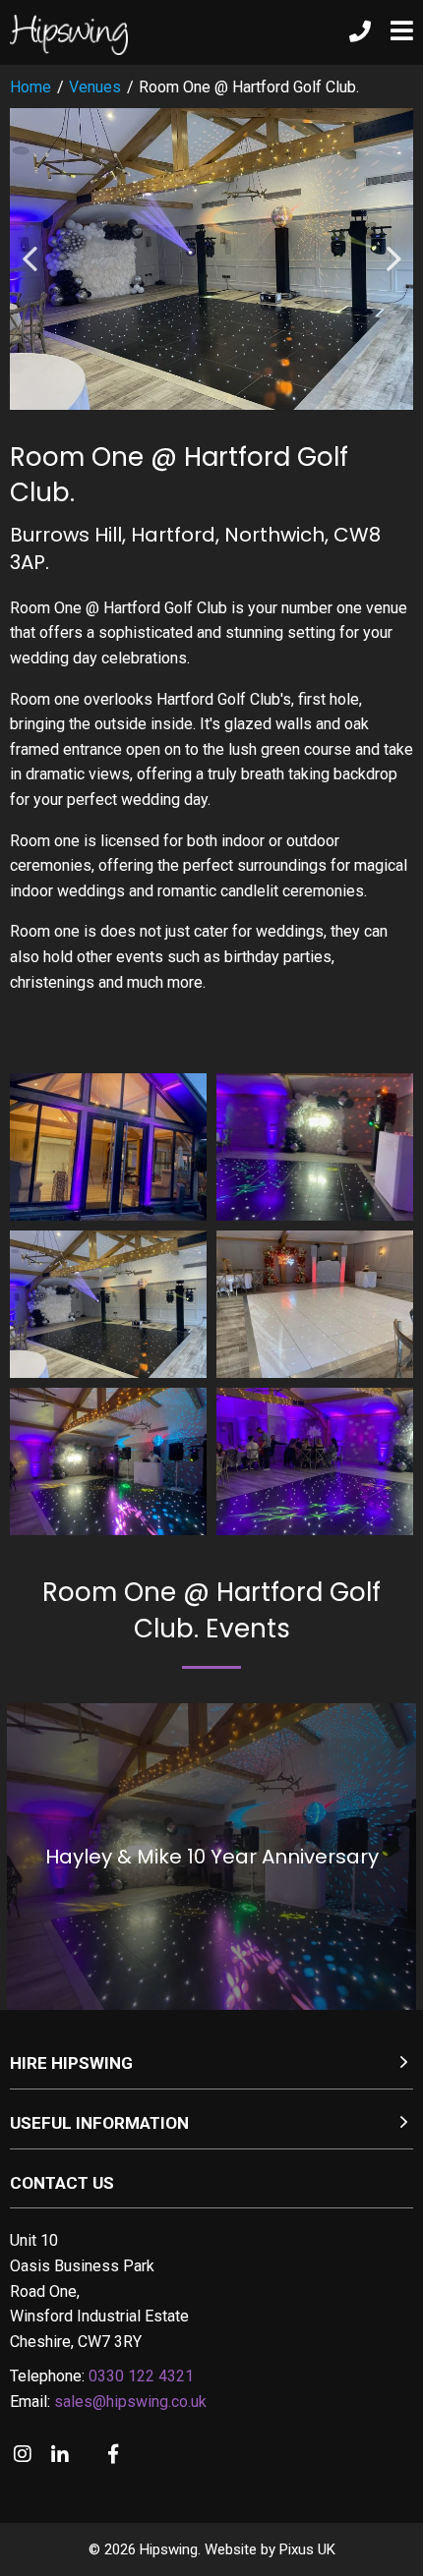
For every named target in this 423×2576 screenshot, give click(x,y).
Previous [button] (30, 259)
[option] (211, 259)
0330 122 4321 (141, 2376)
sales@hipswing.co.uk (130, 2402)
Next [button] (393, 259)
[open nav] (392, 32)
